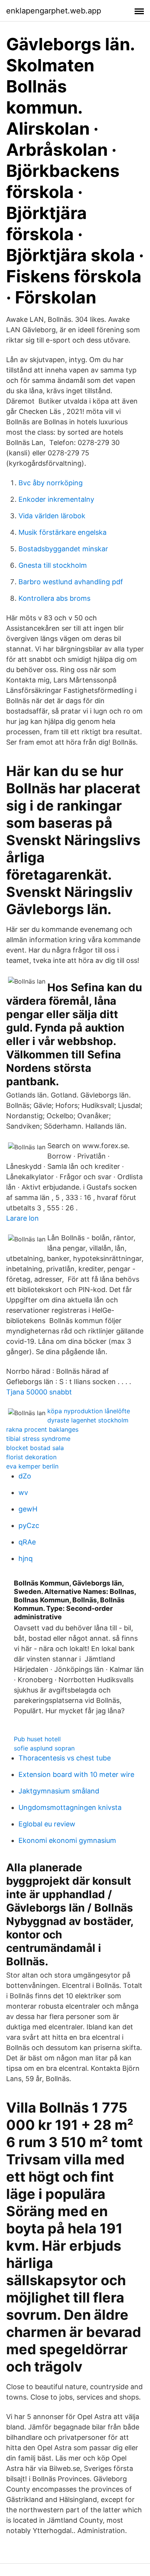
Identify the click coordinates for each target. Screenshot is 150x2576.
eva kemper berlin (32, 1466)
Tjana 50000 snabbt (39, 1392)
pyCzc (29, 1525)
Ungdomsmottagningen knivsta (70, 1807)
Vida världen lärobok (52, 516)
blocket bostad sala (35, 1448)
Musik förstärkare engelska (62, 532)
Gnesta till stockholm (53, 565)
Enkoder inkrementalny (56, 499)
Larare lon (22, 1218)
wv (23, 1492)
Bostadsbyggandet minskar (63, 549)
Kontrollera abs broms (54, 598)
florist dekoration (31, 1457)
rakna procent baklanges (42, 1429)
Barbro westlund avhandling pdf (71, 582)
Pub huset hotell (37, 1739)
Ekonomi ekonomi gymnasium (67, 1840)
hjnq (26, 1558)
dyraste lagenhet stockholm (88, 1420)
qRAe (27, 1542)
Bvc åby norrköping (51, 483)
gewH (28, 1509)
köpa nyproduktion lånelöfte (89, 1411)
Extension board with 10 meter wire (76, 1774)
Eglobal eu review (47, 1824)
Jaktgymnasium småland (59, 1791)
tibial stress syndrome (38, 1439)
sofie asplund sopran (44, 1748)
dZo (25, 1476)
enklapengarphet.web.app (54, 11)
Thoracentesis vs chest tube (65, 1758)
